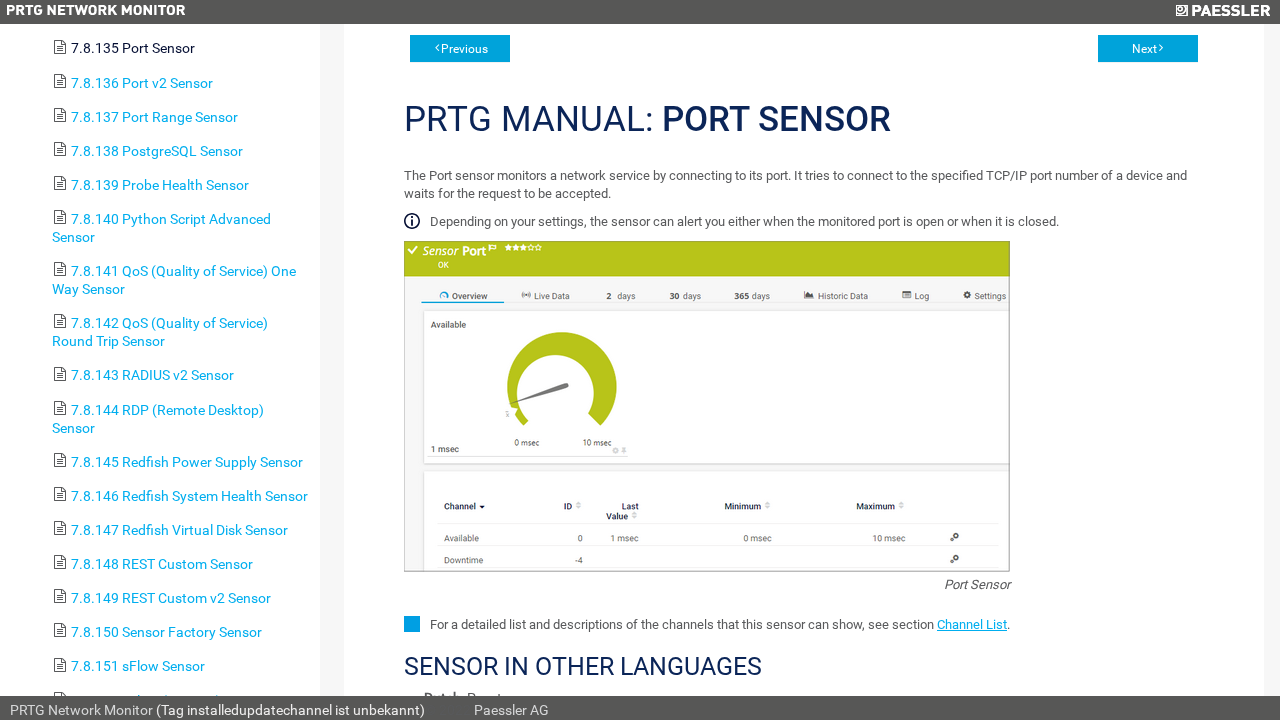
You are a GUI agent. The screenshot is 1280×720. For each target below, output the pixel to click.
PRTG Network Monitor (81, 710)
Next (1144, 49)
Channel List (972, 624)
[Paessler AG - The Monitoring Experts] (1222, 12)
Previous (464, 49)
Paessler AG (511, 710)
